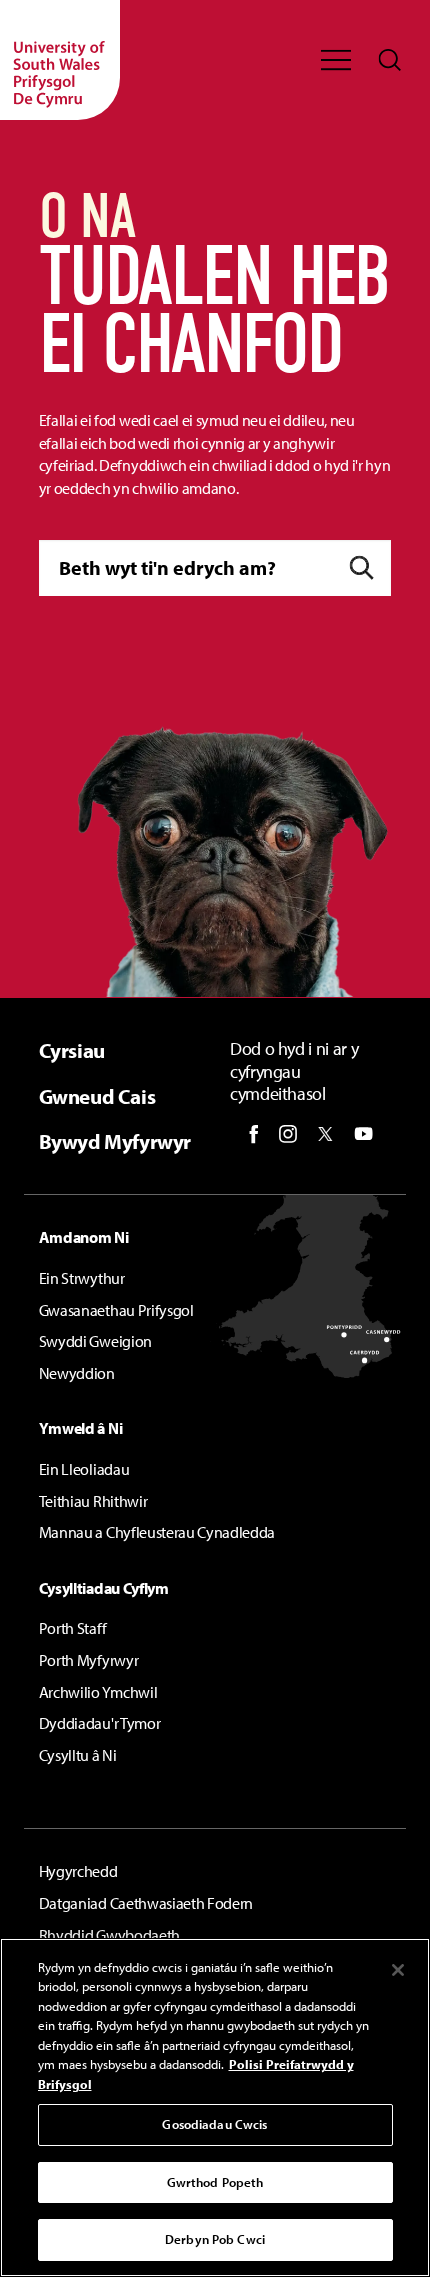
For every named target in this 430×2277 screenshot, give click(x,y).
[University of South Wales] (60, 60)
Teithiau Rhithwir (93, 1501)
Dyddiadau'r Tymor (100, 1723)
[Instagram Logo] (288, 1134)
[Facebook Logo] (254, 1134)
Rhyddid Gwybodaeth (109, 1935)
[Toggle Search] (390, 60)
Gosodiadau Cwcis (214, 2124)
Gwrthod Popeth (215, 2182)
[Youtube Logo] (363, 1134)
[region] (215, 2107)
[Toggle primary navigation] (336, 60)
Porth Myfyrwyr (89, 1660)
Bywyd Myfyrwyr (115, 1141)
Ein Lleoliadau (84, 1469)
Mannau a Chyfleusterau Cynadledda (157, 1532)
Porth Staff (72, 1628)
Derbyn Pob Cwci (215, 2239)
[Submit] (361, 567)
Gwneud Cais (97, 1096)
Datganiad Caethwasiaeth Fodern (146, 1903)
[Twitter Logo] (325, 1134)
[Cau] (398, 1970)
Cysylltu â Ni (78, 1755)
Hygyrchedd (78, 1871)
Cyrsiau (72, 1050)
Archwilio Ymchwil (98, 1692)
